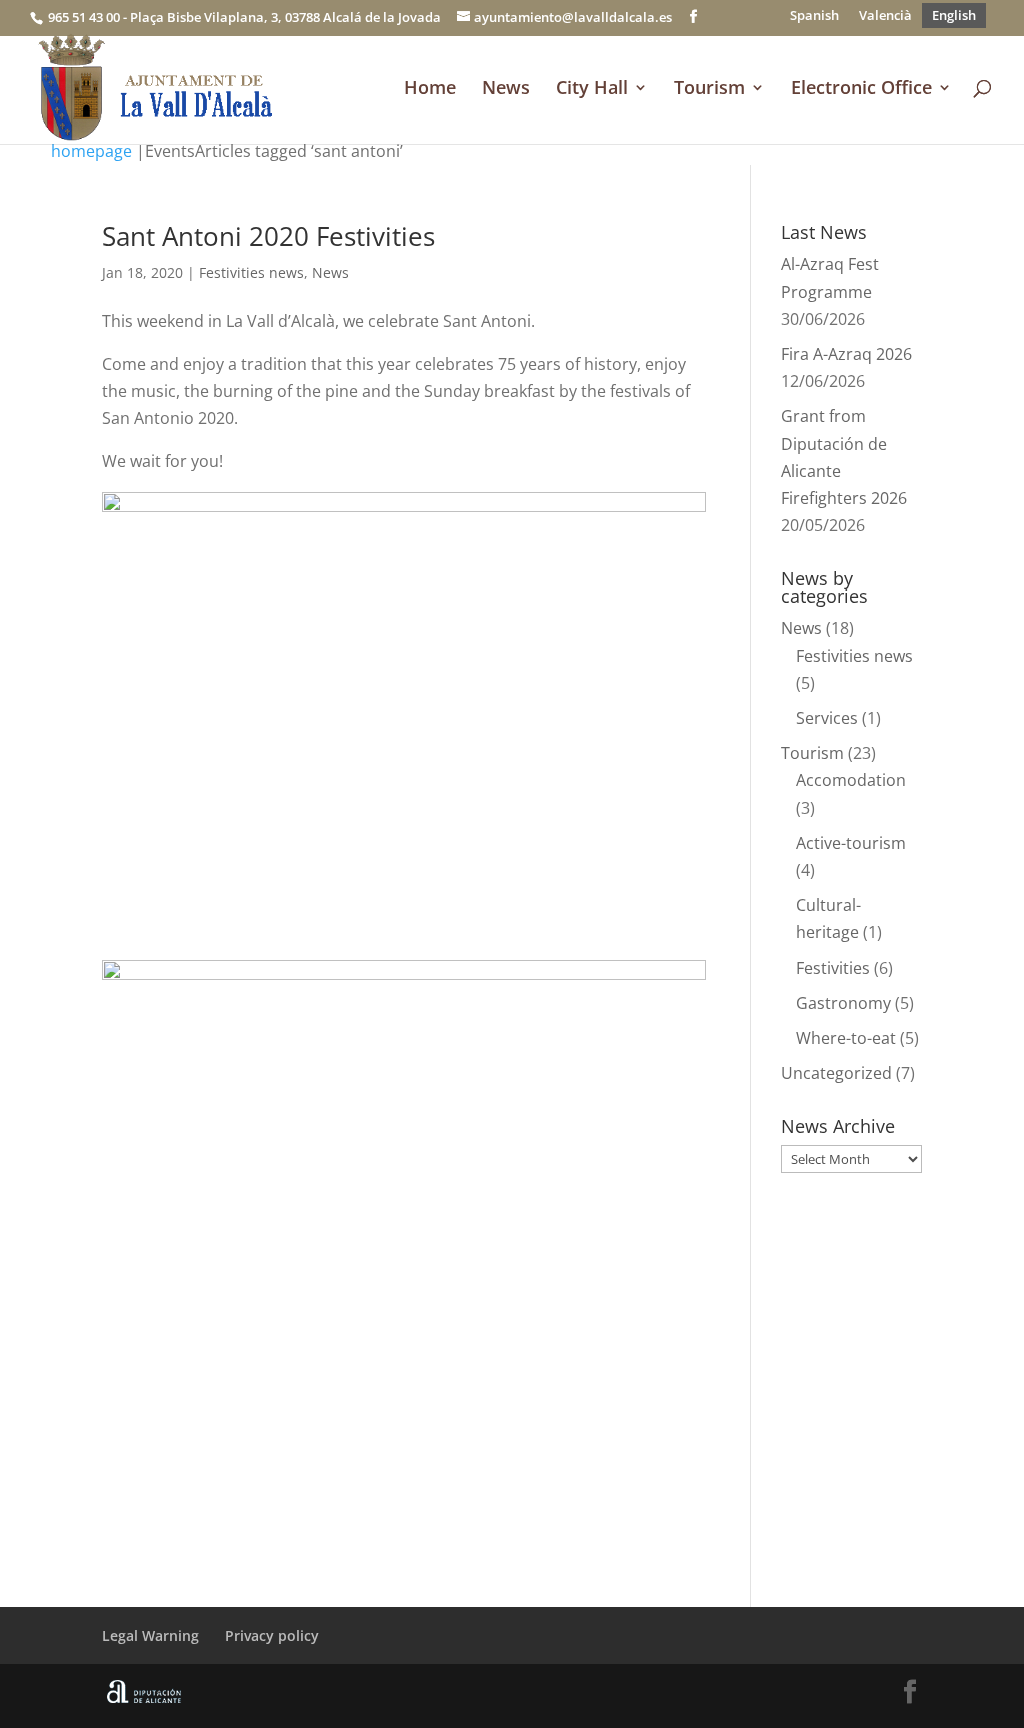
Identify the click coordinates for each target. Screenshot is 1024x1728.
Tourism (709, 89)
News (506, 89)
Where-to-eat (846, 1038)
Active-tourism (851, 843)
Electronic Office (861, 89)
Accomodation (851, 780)
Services (827, 718)
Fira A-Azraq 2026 (846, 354)
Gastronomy (843, 1003)
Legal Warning (150, 1635)
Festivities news (251, 272)
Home (430, 89)
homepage (91, 151)
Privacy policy (272, 1635)
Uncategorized (836, 1073)
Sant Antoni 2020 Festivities (268, 236)
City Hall (592, 89)
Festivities (833, 968)
